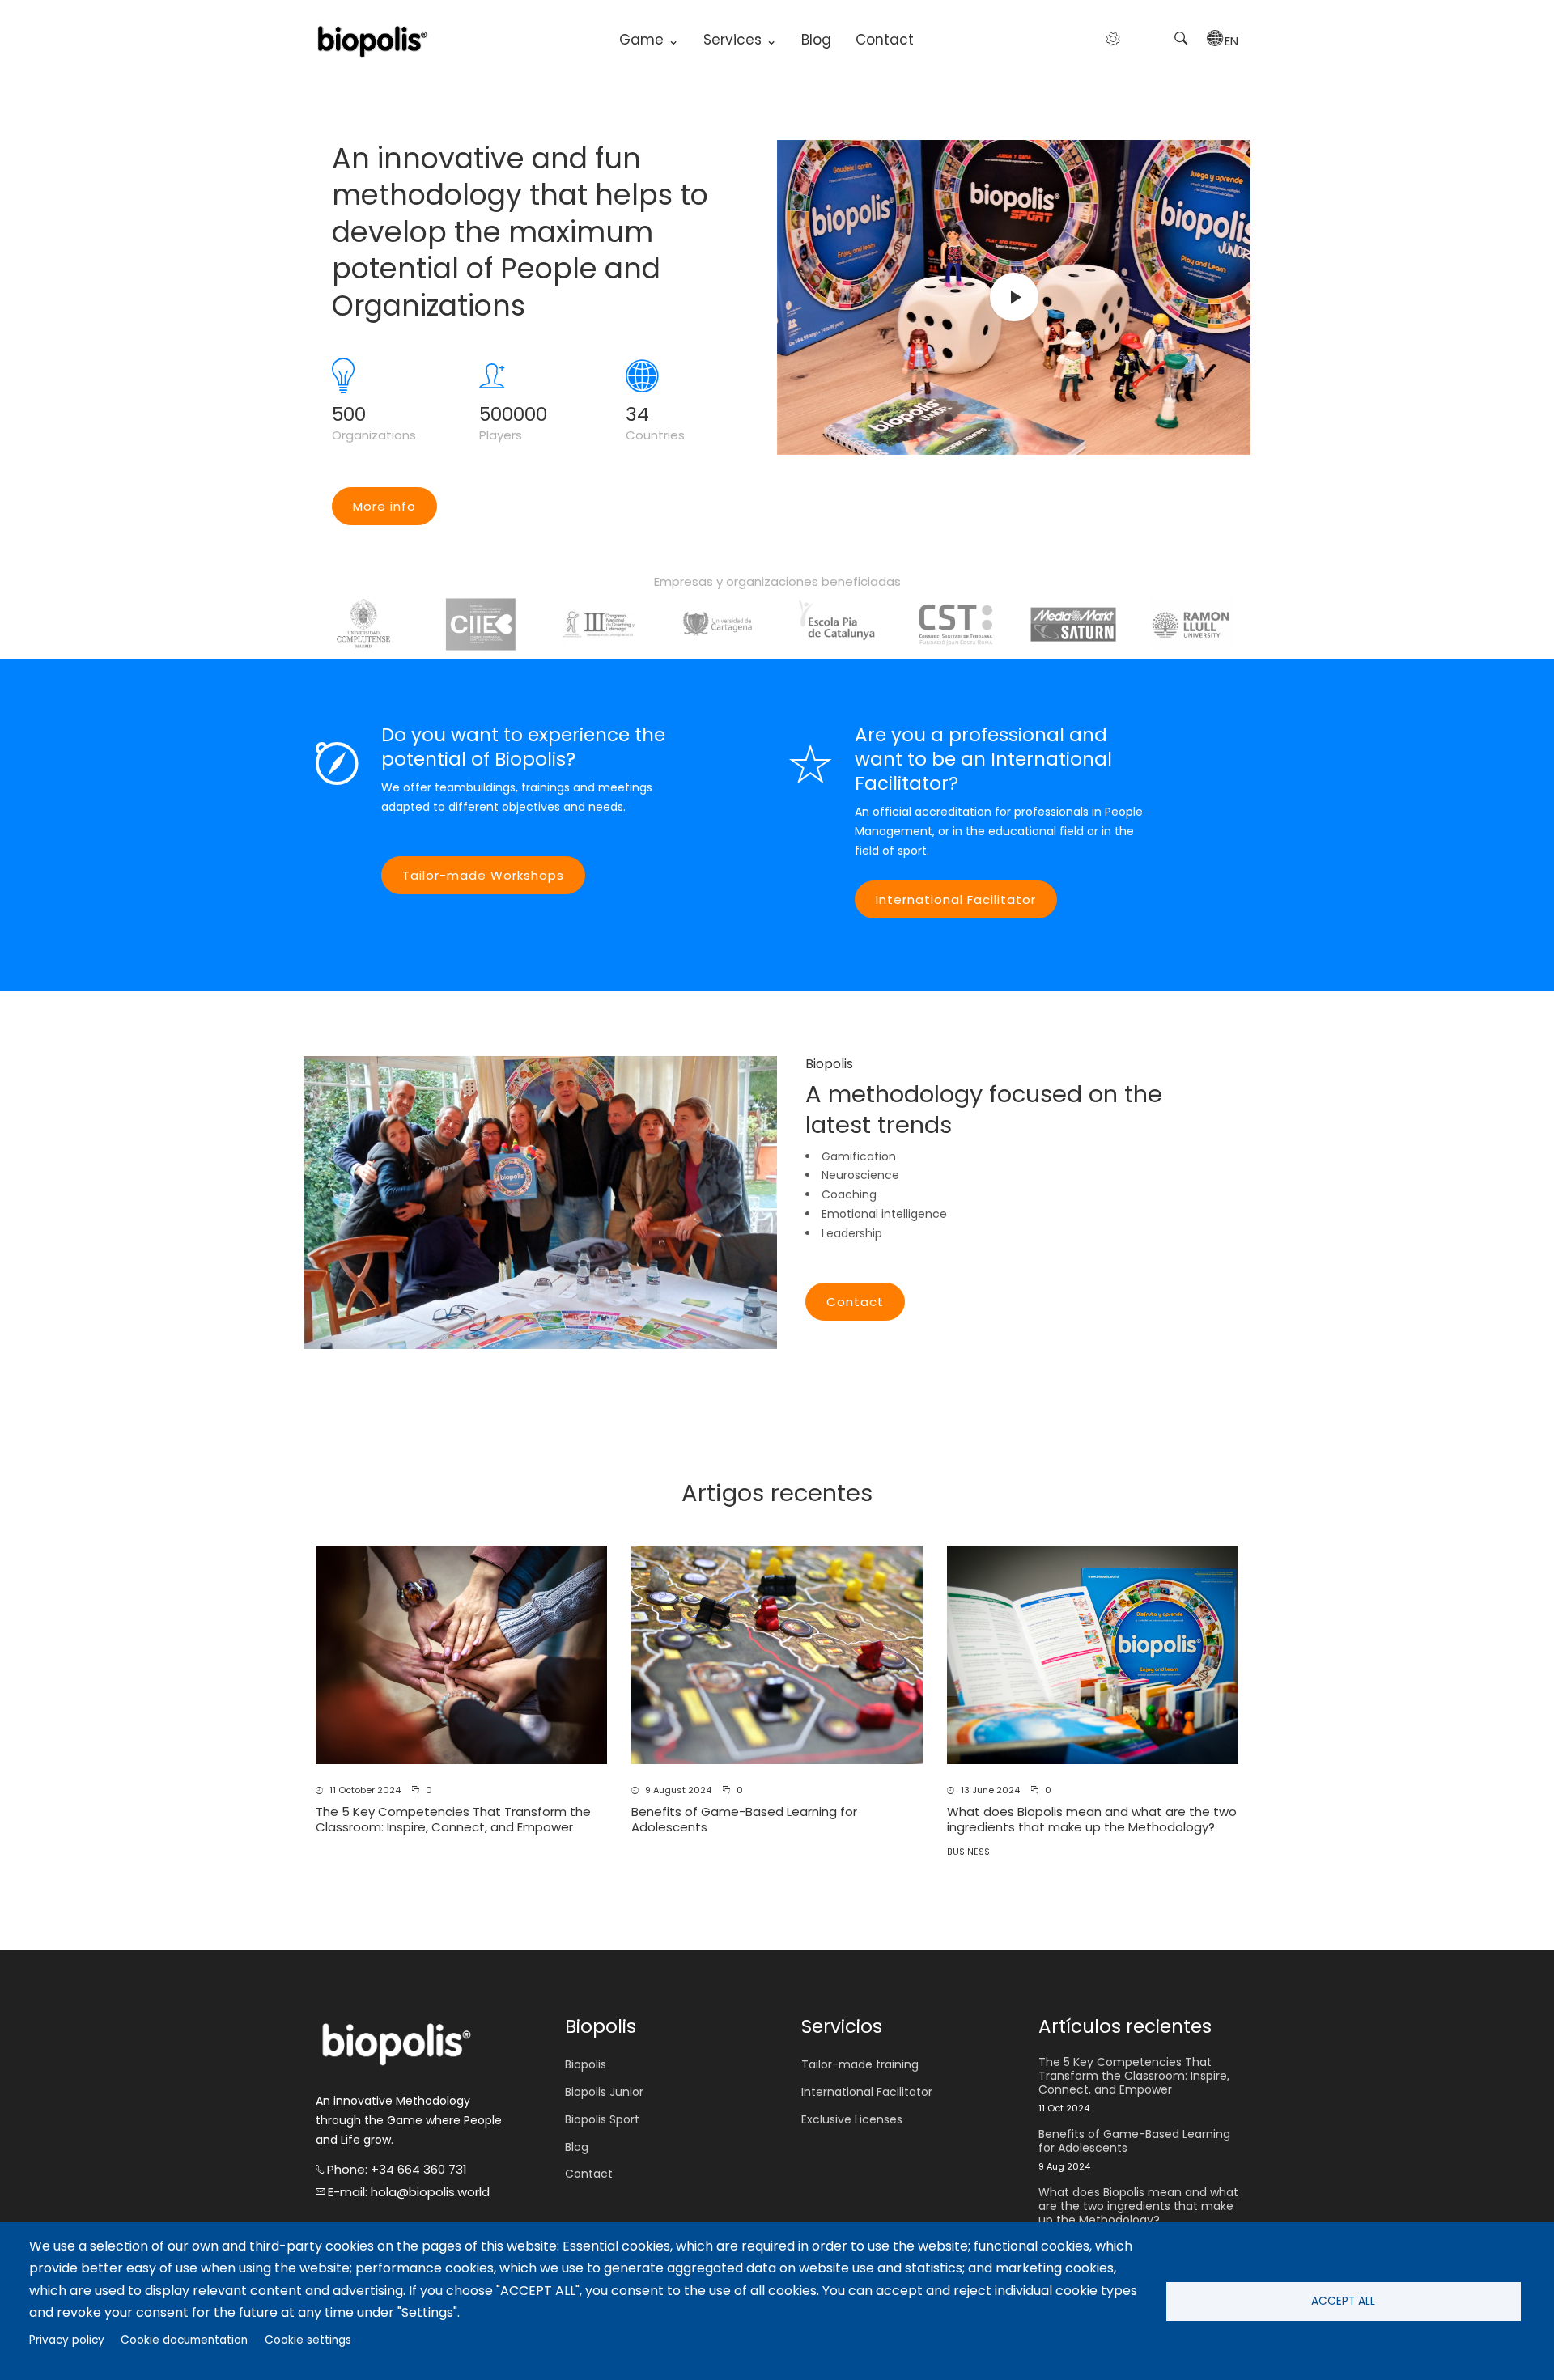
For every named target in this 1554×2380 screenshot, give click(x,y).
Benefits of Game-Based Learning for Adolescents (744, 1820)
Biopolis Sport (602, 2119)
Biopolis (586, 2064)
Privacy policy (67, 2340)
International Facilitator (956, 899)
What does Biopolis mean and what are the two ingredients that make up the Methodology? (1092, 1820)
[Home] (372, 40)
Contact (885, 40)
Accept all (1343, 2301)
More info (384, 506)
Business (968, 1852)
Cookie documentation (184, 2340)
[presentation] (316, 624)
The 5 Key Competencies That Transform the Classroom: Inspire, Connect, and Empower (453, 1820)
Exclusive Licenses (852, 2119)
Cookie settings (308, 2340)
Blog (816, 40)
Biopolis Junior (604, 2092)
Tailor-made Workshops (483, 875)
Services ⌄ (740, 40)
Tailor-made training (860, 2064)
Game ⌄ (649, 40)
